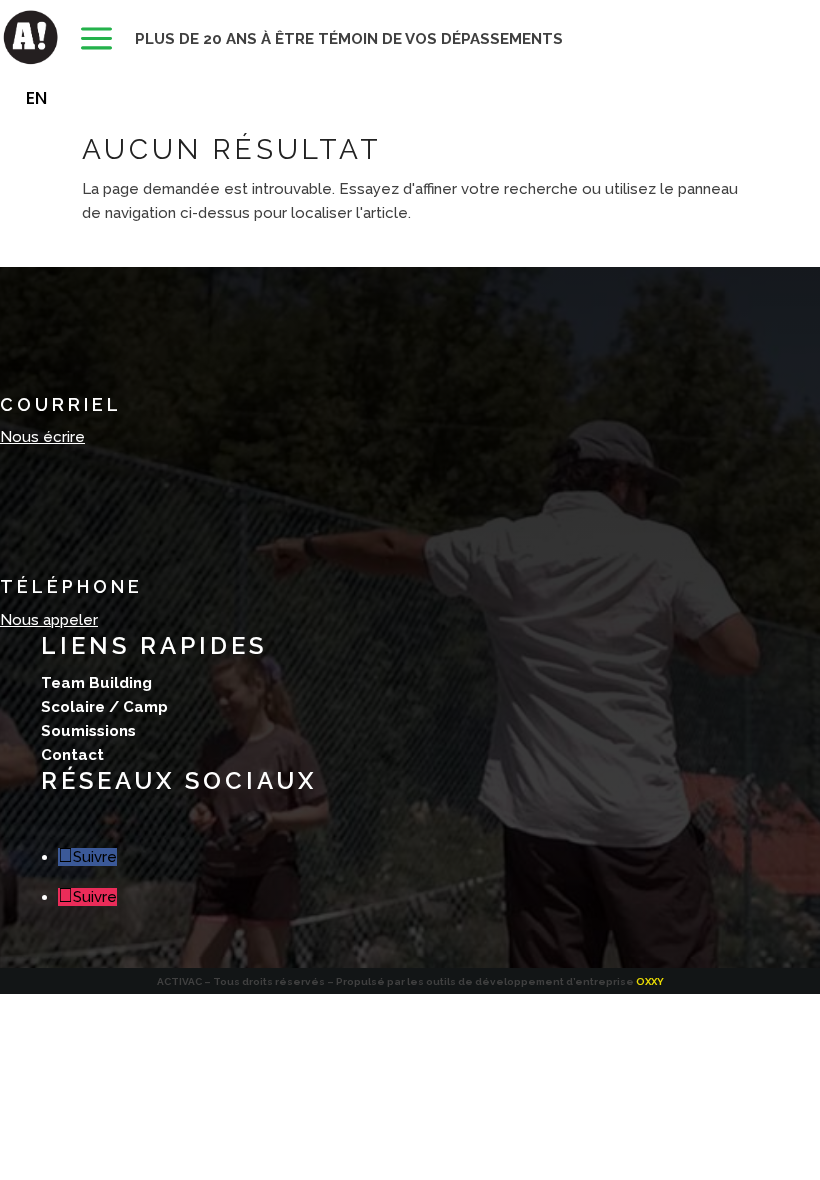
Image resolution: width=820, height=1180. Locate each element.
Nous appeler (49, 620)
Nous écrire (42, 437)
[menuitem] (96, 40)
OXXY (650, 981)
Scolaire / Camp (104, 707)
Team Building (96, 683)
